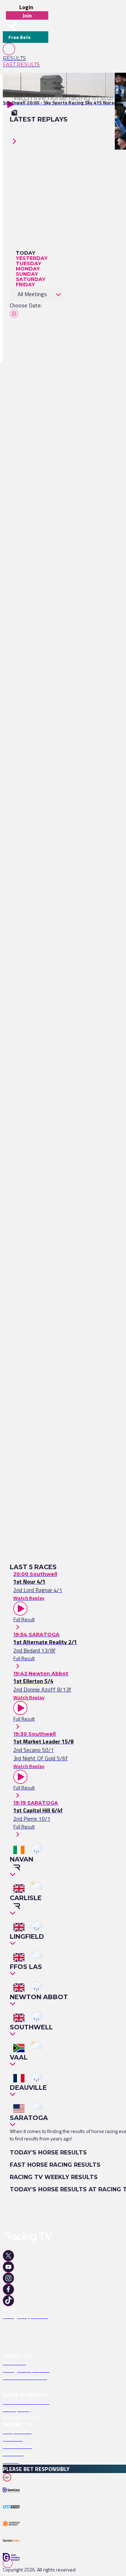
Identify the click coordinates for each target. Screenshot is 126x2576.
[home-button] (10, 25)
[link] (26, 58)
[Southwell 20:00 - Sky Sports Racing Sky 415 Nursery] (62, 85)
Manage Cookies (22, 2417)
